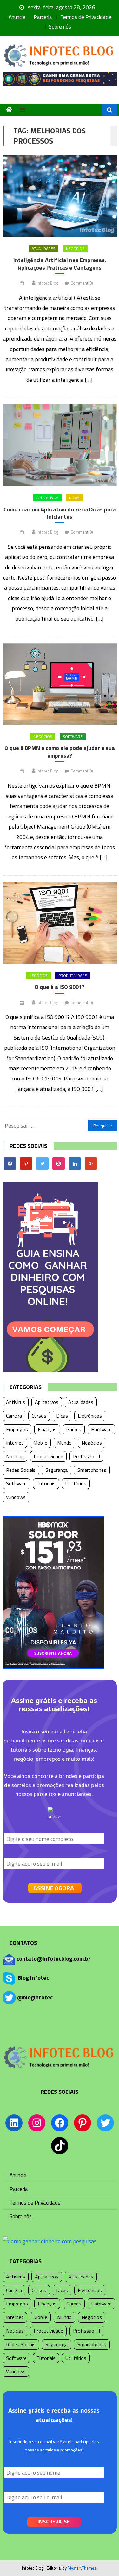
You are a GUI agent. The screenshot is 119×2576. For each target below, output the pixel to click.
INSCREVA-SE (54, 2522)
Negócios (75, 249)
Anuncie (17, 17)
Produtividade (73, 975)
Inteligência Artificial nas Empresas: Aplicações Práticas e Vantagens (60, 264)
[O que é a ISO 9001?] (60, 923)
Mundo (64, 1443)
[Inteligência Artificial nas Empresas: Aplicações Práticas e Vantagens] (60, 196)
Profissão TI (86, 1456)
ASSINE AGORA (54, 1888)
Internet (15, 1443)
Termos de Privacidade (86, 17)
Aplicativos (47, 498)
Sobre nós (60, 27)
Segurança (56, 1470)
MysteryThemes (82, 2568)
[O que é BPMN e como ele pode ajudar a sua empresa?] (60, 684)
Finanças (47, 1429)
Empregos (17, 1429)
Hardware (101, 1429)
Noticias (15, 1456)
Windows (16, 1497)
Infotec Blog (48, 283)
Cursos (39, 1416)
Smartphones (92, 1470)
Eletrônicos (90, 1416)
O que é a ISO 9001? (60, 987)
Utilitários (76, 1483)
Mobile (40, 1443)
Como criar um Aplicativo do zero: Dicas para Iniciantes (60, 513)
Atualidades (43, 249)
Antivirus (16, 1402)
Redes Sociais (21, 1470)
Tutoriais (46, 1483)
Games (74, 1429)
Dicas (74, 498)
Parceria (43, 17)
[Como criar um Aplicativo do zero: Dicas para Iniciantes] (60, 445)
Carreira (14, 1416)
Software (73, 737)
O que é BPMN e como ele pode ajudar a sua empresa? (60, 752)
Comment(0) (82, 283)
